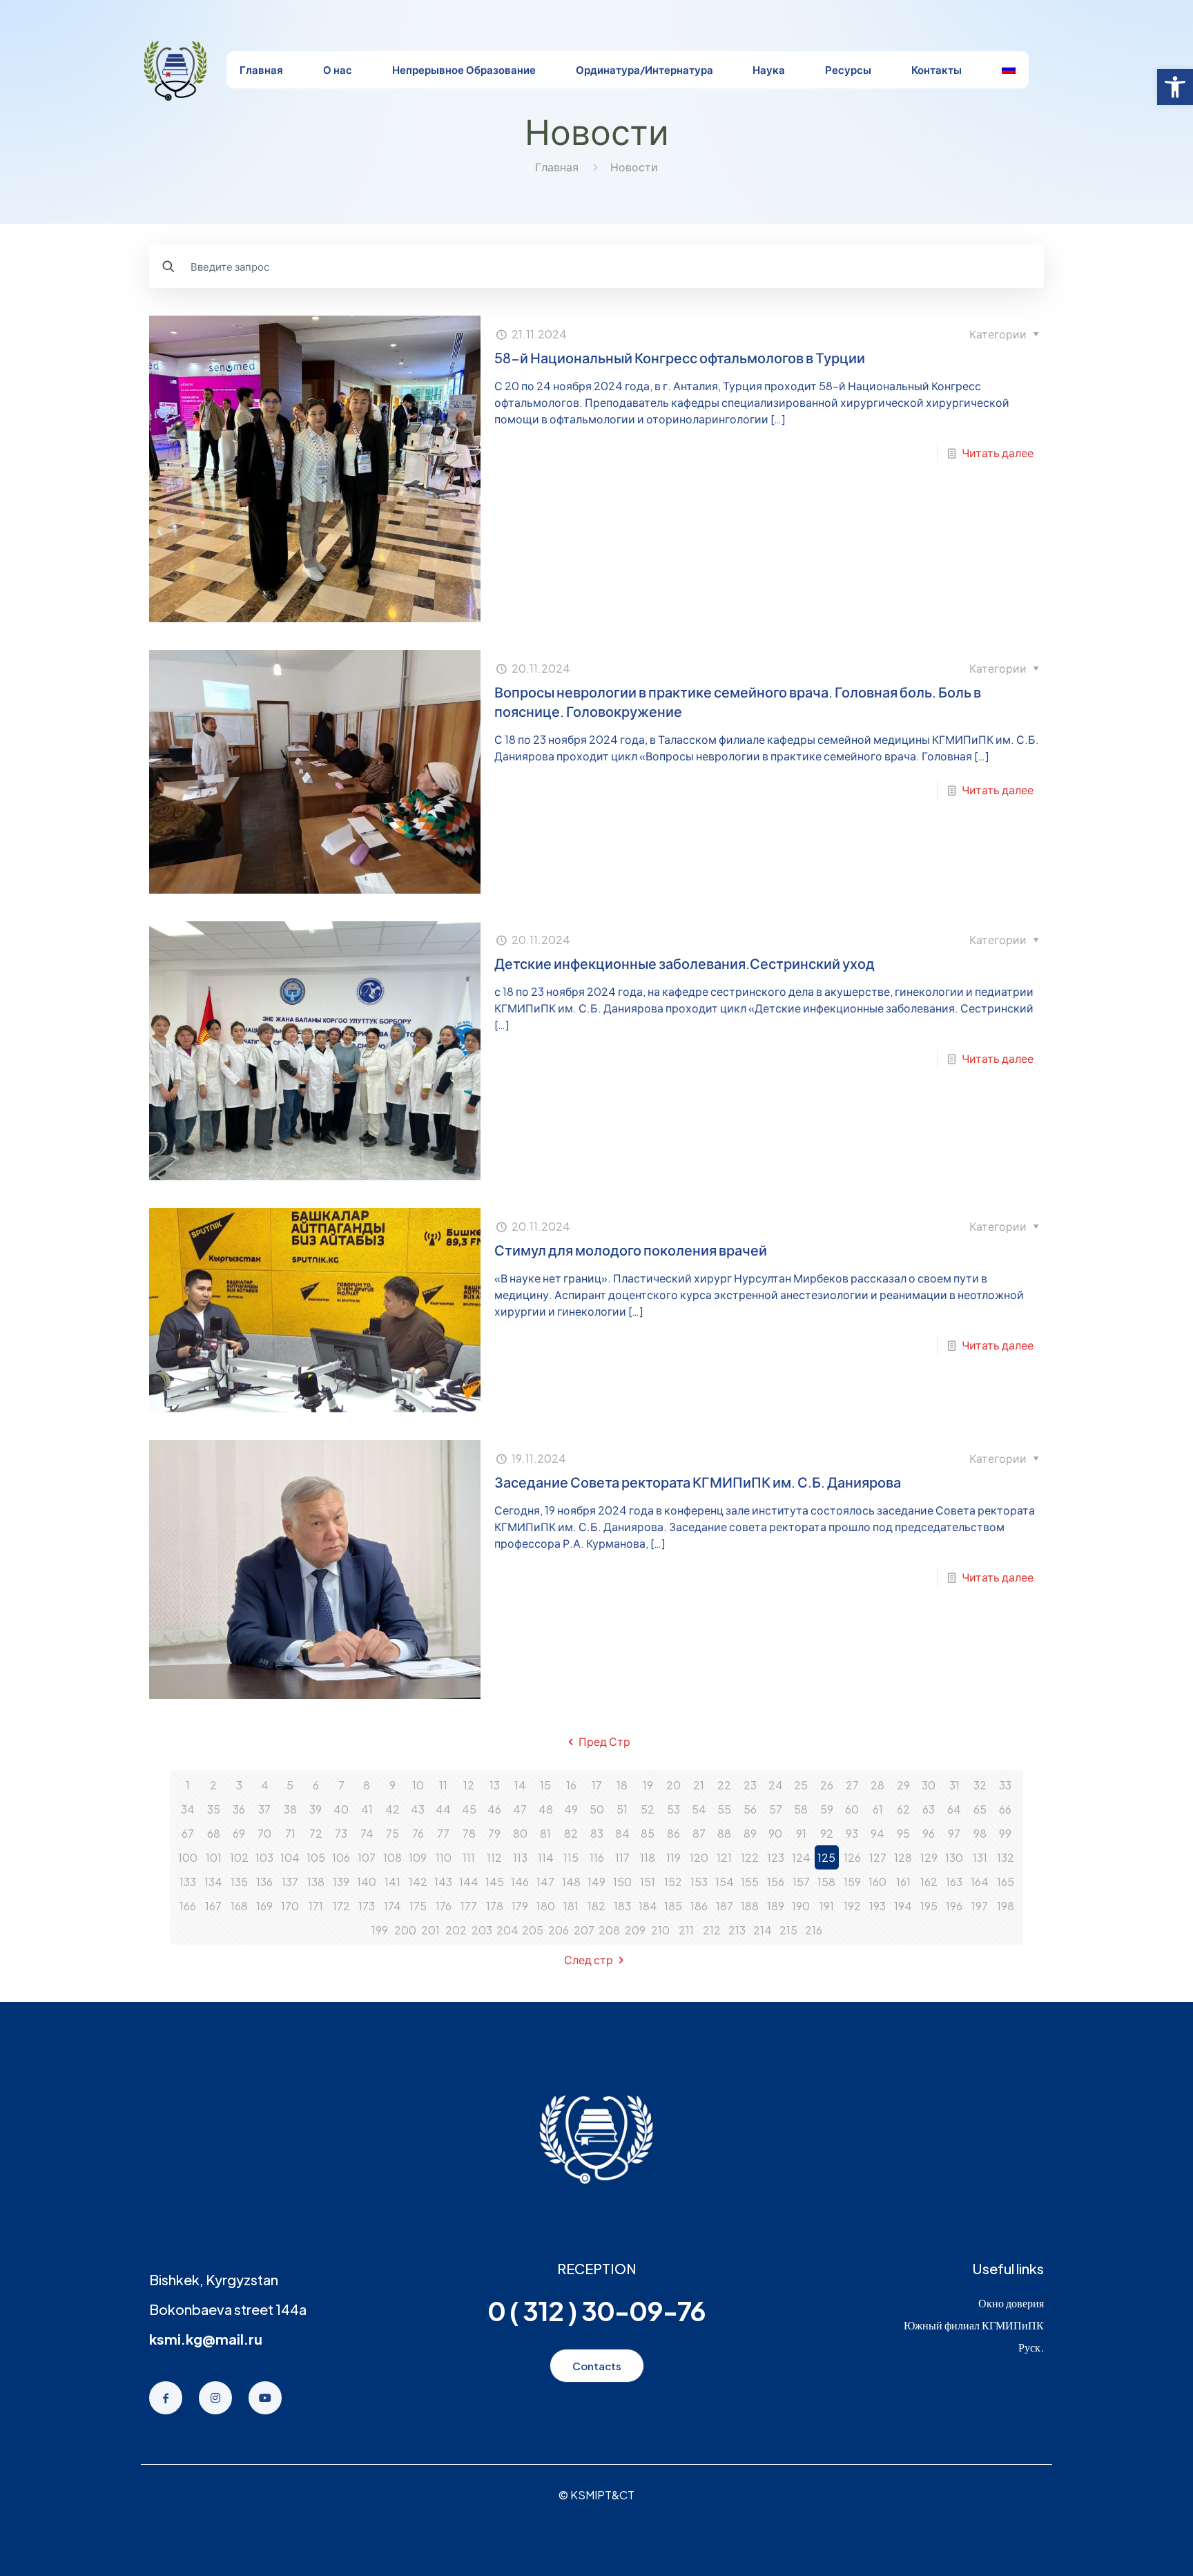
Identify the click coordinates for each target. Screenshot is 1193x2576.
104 (290, 1857)
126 (852, 1857)
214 (763, 1930)
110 (444, 1857)
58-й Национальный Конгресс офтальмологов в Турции (680, 357)
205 (533, 1930)
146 (520, 1882)
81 (545, 1833)
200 (405, 1930)
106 (341, 1857)
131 (980, 1857)
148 (571, 1882)
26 (827, 1785)
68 (214, 1833)
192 (852, 1906)
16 (571, 1785)
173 (367, 1906)
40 (341, 1809)
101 (214, 1857)
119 (673, 1857)
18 (622, 1785)
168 (239, 1906)
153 (699, 1882)
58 (801, 1809)
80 (520, 1833)
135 (239, 1882)
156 (776, 1882)
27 (852, 1785)
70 (264, 1833)
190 (801, 1906)
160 (877, 1882)
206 (559, 1930)
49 (571, 1809)
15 (545, 1785)
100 (188, 1857)
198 (1006, 1906)
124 (801, 1857)
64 (954, 1809)
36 (239, 1809)
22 (724, 1785)
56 (750, 1809)
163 (954, 1882)
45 (469, 1809)
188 (750, 1906)
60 (852, 1809)
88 (724, 1833)
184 (648, 1906)
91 (801, 1833)
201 (430, 1930)
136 (264, 1882)
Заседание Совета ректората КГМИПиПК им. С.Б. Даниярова (698, 1482)
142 (418, 1882)
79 (494, 1833)
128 (903, 1857)
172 (341, 1906)
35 (214, 1809)
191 (827, 1906)
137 (290, 1882)
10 (418, 1785)
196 (954, 1906)
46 (494, 1809)
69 (239, 1833)
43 (418, 1809)
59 (827, 1809)
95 (903, 1833)
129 (929, 1857)
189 (776, 1906)
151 (648, 1882)
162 (929, 1882)
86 (673, 1833)
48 (546, 1809)
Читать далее (998, 453)
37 (264, 1809)
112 (494, 1857)
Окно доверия (1011, 2303)
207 (584, 1930)
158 (826, 1882)
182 (596, 1906)
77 (443, 1833)
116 (597, 1857)
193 (877, 1906)
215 (788, 1930)
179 (520, 1906)
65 (980, 1809)
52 (648, 1809)
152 (673, 1882)
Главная (557, 167)
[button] (1175, 87)
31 (954, 1785)
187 (725, 1906)
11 (443, 1785)
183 (622, 1906)
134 (213, 1882)
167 (213, 1906)
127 (878, 1857)
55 (724, 1809)
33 (1005, 1785)
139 (341, 1882)
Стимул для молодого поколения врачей (631, 1250)
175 (418, 1906)
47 (520, 1809)
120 (699, 1857)
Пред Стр (604, 1741)
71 (290, 1833)
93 (852, 1833)
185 (673, 1906)
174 (392, 1906)
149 (596, 1882)
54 (699, 1809)
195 (929, 1906)
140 (367, 1882)
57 (776, 1809)
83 (597, 1833)
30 (929, 1785)
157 (801, 1882)
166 (188, 1906)
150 (622, 1882)
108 (392, 1857)
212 (712, 1930)
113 (520, 1857)
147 (545, 1882)
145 (495, 1882)
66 (1005, 1809)
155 (750, 1882)
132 (1006, 1857)
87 (699, 1833)
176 (444, 1906)
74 (367, 1833)
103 (264, 1857)
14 (520, 1785)
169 (264, 1906)
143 (443, 1882)
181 (571, 1906)
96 (929, 1833)
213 (737, 1930)
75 (392, 1833)
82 (571, 1833)
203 (482, 1930)
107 (367, 1857)
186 (699, 1906)
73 (341, 1833)
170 (290, 1906)
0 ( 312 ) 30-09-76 (596, 2310)
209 (635, 1930)
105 (316, 1857)
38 (290, 1809)
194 (903, 1906)
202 (456, 1930)
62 (903, 1809)
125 (826, 1857)
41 (367, 1809)
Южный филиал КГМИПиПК (974, 2325)
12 (469, 1785)
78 (469, 1833)
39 (316, 1809)
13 (495, 1785)
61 (878, 1809)
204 (507, 1930)
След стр (589, 1960)
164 (980, 1882)
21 (699, 1785)
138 (316, 1882)
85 (648, 1833)
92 (827, 1833)
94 (877, 1833)
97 (954, 1833)
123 (776, 1857)
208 (609, 1930)
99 (1005, 1833)
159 (852, 1882)
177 (469, 1906)
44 (443, 1809)
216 (814, 1930)
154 (725, 1882)
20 (673, 1785)
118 (648, 1857)
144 (469, 1882)
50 (597, 1809)
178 (495, 1906)
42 (392, 1809)
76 (418, 1833)
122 (750, 1857)
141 (392, 1882)
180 (546, 1906)
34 (188, 1809)
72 (316, 1833)
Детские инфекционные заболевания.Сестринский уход (685, 963)
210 (660, 1930)
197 (980, 1906)
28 (877, 1785)
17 (597, 1785)
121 (724, 1857)
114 (546, 1857)
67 (188, 1833)
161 (903, 1882)
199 (380, 1930)
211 (686, 1930)
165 (1006, 1882)
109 (418, 1857)
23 (750, 1785)
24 (776, 1785)
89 (750, 1833)
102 (239, 1857)
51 (622, 1809)
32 (980, 1785)
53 (673, 1809)
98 (980, 1833)
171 (316, 1906)
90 (775, 1833)
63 (929, 1809)
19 (648, 1785)
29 (903, 1785)
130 (954, 1857)
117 (622, 1857)
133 (188, 1882)
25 (801, 1785)
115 (571, 1857)
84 (622, 1833)
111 (469, 1857)
